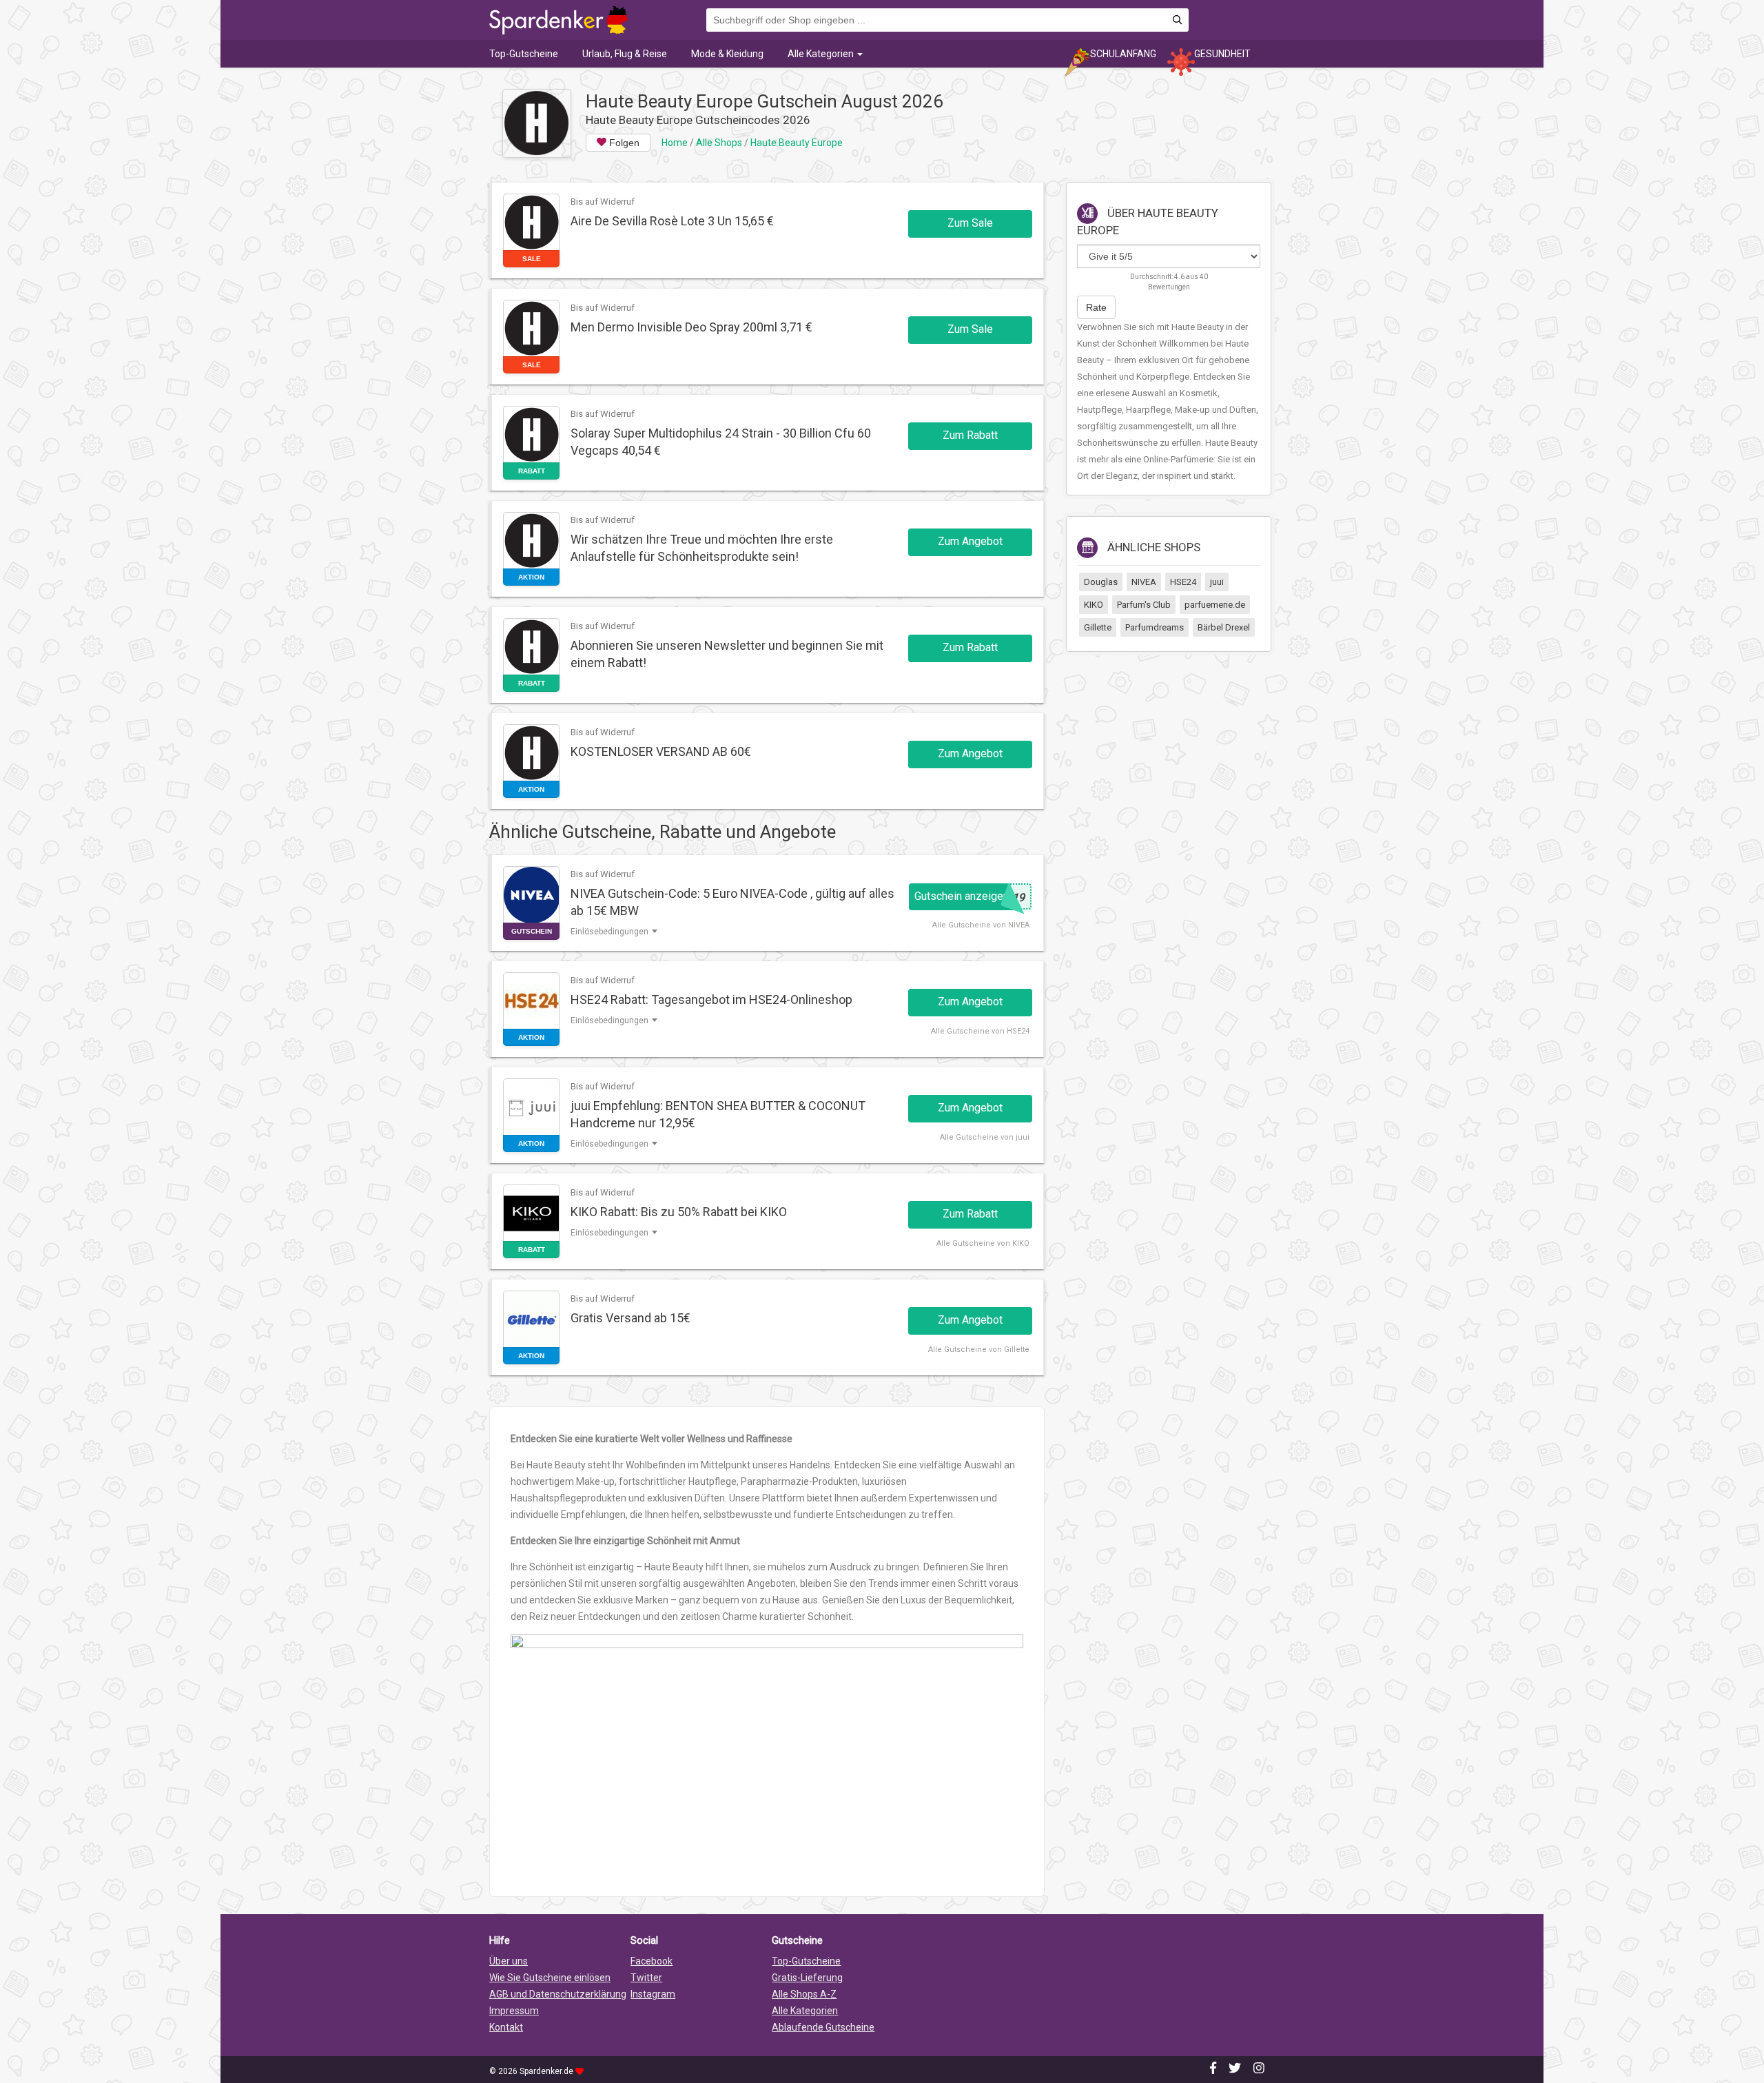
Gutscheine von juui (993, 1137)
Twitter (646, 1978)
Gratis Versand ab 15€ (630, 1318)
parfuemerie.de (1215, 605)
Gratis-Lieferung (807, 1978)
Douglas (1101, 582)
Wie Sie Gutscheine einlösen (550, 1978)
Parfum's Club (1144, 605)
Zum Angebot (970, 541)
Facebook (652, 1961)
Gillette (1098, 627)
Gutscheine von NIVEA (989, 925)
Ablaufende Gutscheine (823, 2027)
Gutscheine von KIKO (991, 1243)
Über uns (509, 1961)
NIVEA (1144, 582)
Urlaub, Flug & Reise (625, 54)
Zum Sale (970, 223)
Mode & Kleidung (727, 54)
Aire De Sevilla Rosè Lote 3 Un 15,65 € (672, 221)
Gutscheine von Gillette (987, 1350)
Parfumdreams (1155, 627)
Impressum (514, 2011)
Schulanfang (1123, 54)
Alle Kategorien (822, 54)
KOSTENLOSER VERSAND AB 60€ (661, 751)
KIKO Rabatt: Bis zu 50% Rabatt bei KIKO (679, 1212)
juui (1217, 582)
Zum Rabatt (970, 435)
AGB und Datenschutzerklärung (558, 1994)
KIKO (1094, 605)
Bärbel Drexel (1224, 627)
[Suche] (1177, 20)
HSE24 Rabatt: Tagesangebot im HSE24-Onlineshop (711, 999)
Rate (1096, 307)
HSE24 (1183, 582)
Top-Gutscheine (524, 54)
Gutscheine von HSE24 (988, 1031)
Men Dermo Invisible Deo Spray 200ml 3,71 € (691, 327)
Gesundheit (1222, 54)
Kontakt (506, 2027)
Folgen (623, 143)
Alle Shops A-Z (804, 1994)
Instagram (653, 1994)
